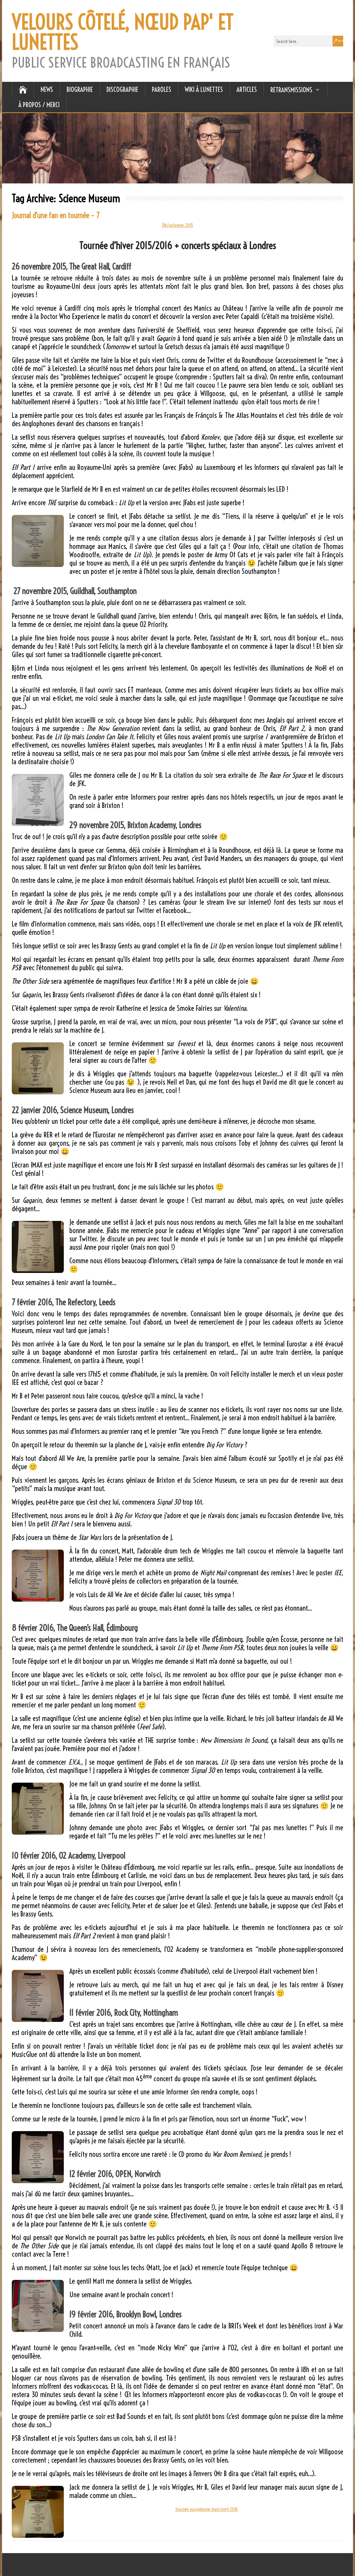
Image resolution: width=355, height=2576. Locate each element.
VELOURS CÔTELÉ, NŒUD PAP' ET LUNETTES (123, 32)
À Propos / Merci (39, 105)
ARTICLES (247, 89)
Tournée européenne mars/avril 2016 (206, 2509)
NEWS (47, 89)
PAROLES (162, 89)
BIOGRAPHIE (80, 89)
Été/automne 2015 (178, 225)
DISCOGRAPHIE (122, 89)
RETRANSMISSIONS (291, 90)
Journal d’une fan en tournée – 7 (56, 215)
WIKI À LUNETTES (204, 89)
